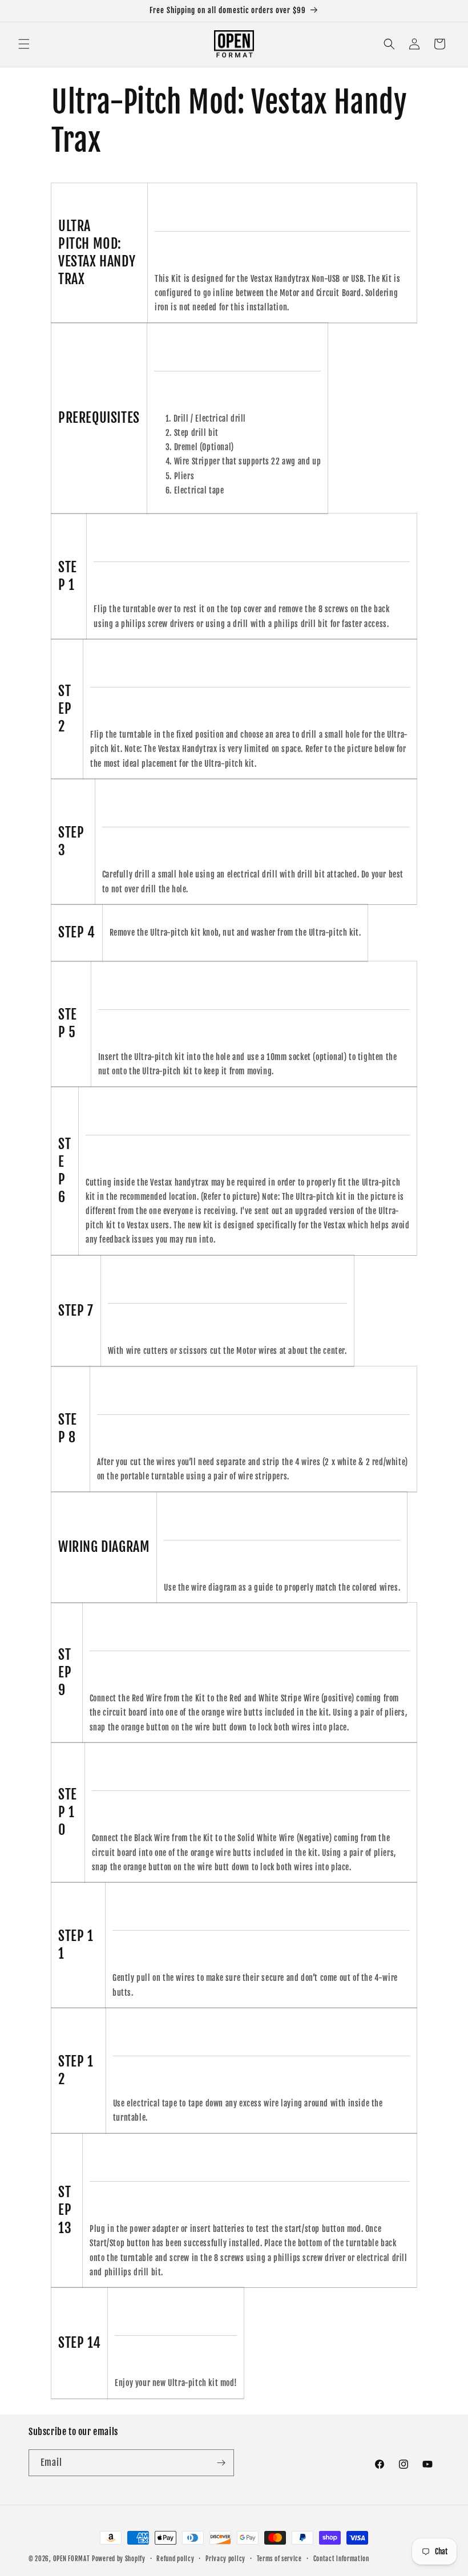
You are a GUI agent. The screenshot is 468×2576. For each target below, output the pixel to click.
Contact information (341, 2559)
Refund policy (175, 2559)
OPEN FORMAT (72, 2559)
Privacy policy (225, 2559)
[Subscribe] (221, 2463)
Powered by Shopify (119, 2559)
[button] (24, 44)
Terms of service (279, 2559)
